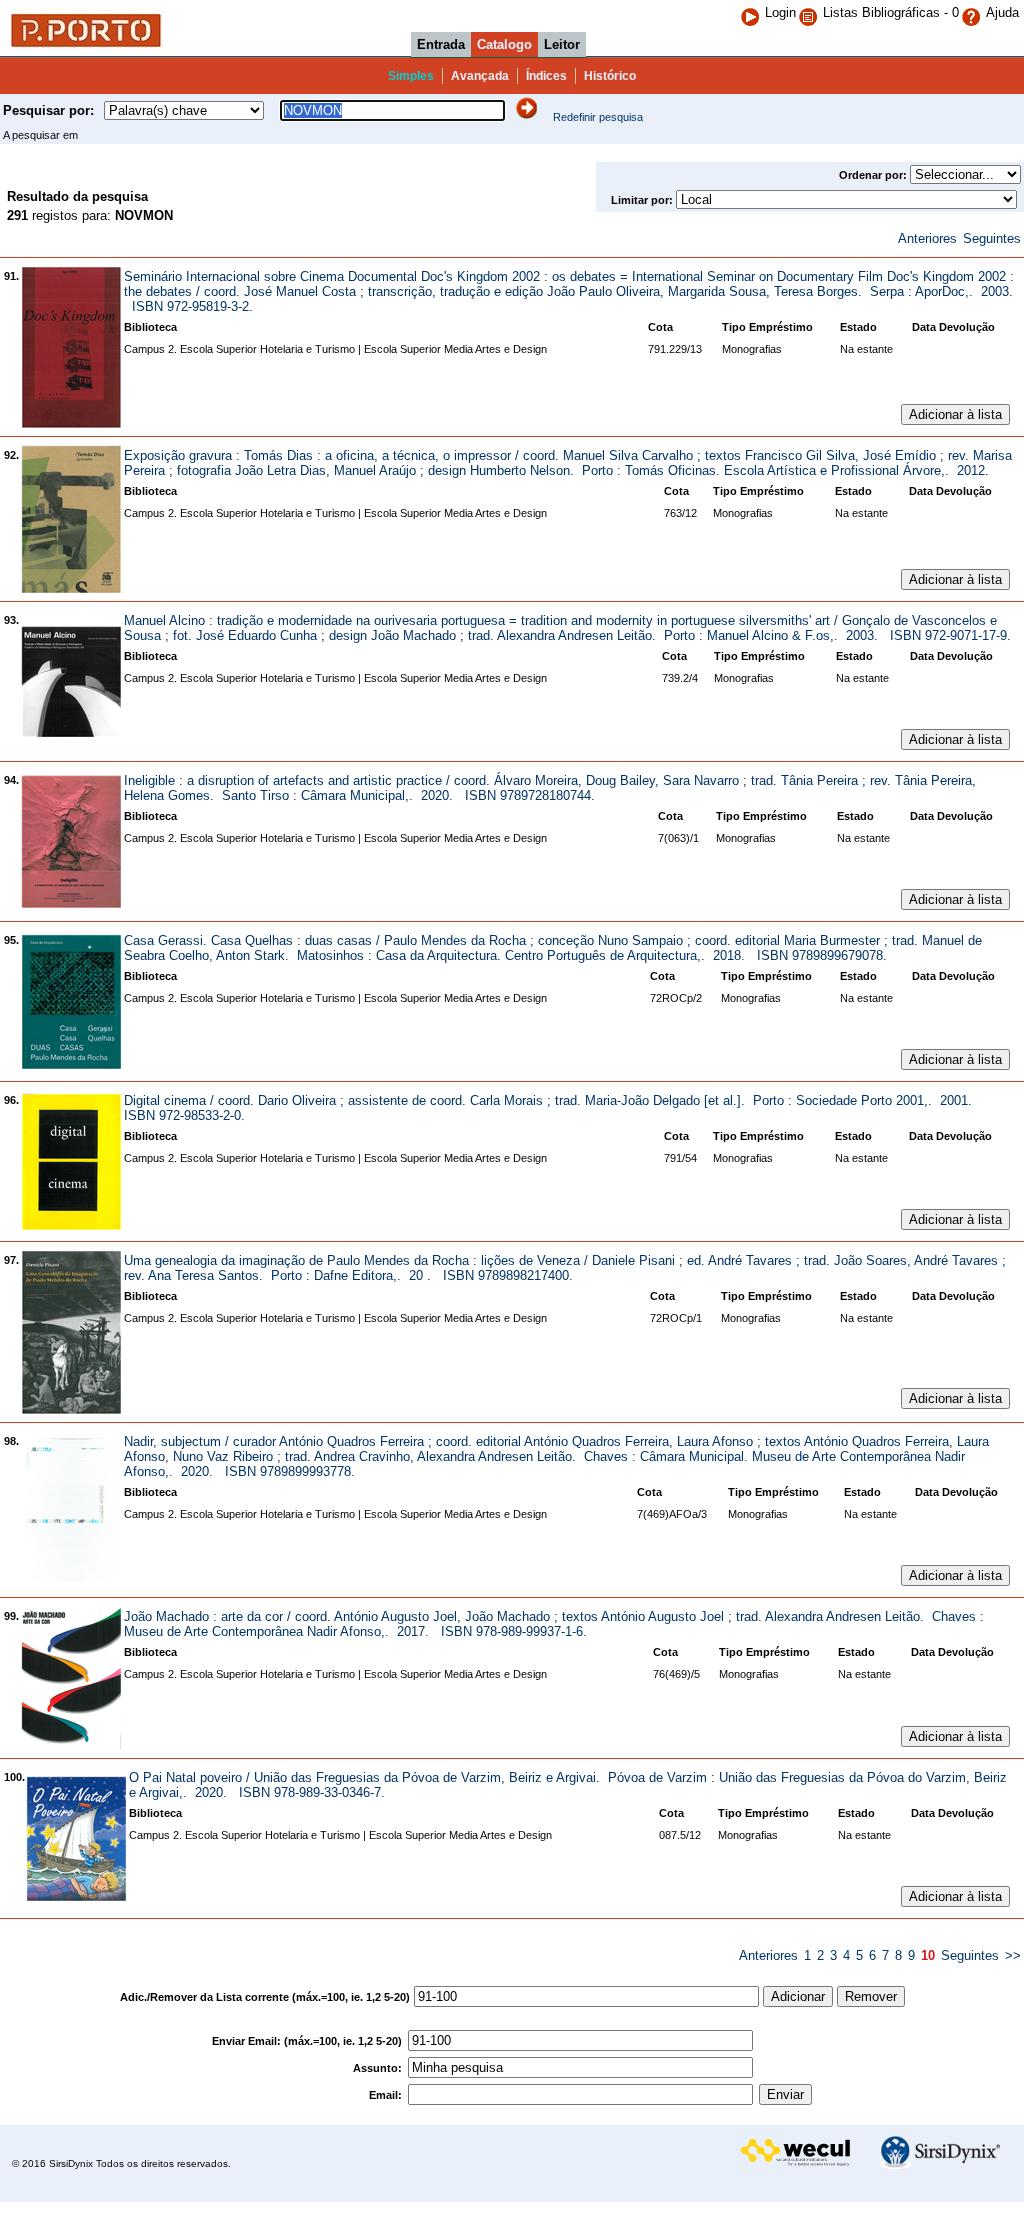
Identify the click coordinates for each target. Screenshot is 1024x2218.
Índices (546, 76)
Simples (411, 76)
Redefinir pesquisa (598, 117)
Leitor (562, 44)
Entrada (441, 44)
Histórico (610, 76)
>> (1013, 1955)
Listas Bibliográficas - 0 (891, 12)
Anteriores (927, 238)
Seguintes (992, 238)
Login (780, 12)
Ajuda (1002, 12)
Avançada (480, 76)
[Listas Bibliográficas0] (810, 12)
